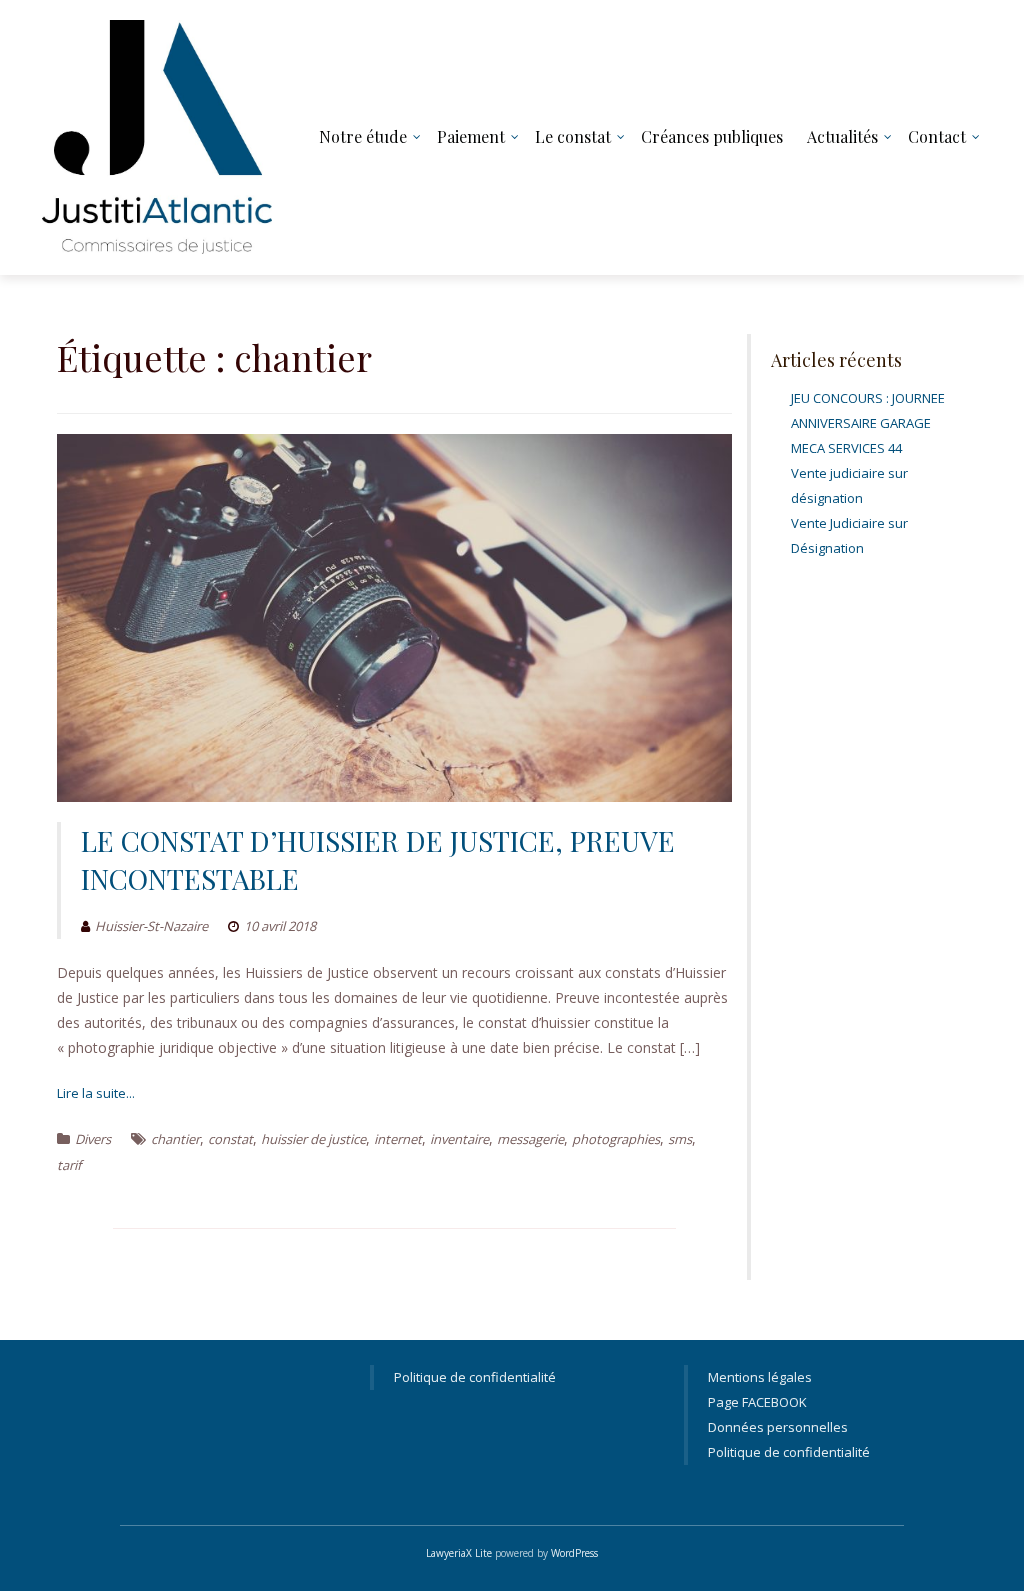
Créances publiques (712, 136)
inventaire (459, 1139)
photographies (616, 1139)
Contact (937, 136)
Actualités (842, 136)
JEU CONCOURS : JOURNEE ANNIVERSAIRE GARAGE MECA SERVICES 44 (868, 423)
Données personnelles (778, 1427)
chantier (175, 1139)
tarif (69, 1165)
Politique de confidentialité (475, 1377)
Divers (93, 1139)
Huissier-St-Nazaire (151, 926)
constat (230, 1139)
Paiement (471, 136)
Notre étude (363, 136)
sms (680, 1139)
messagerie (530, 1139)
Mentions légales (760, 1377)
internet (398, 1139)
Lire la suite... (96, 1093)
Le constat (573, 136)
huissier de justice (313, 1139)
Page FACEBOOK (757, 1402)
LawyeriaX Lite (459, 1553)
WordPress (574, 1553)
